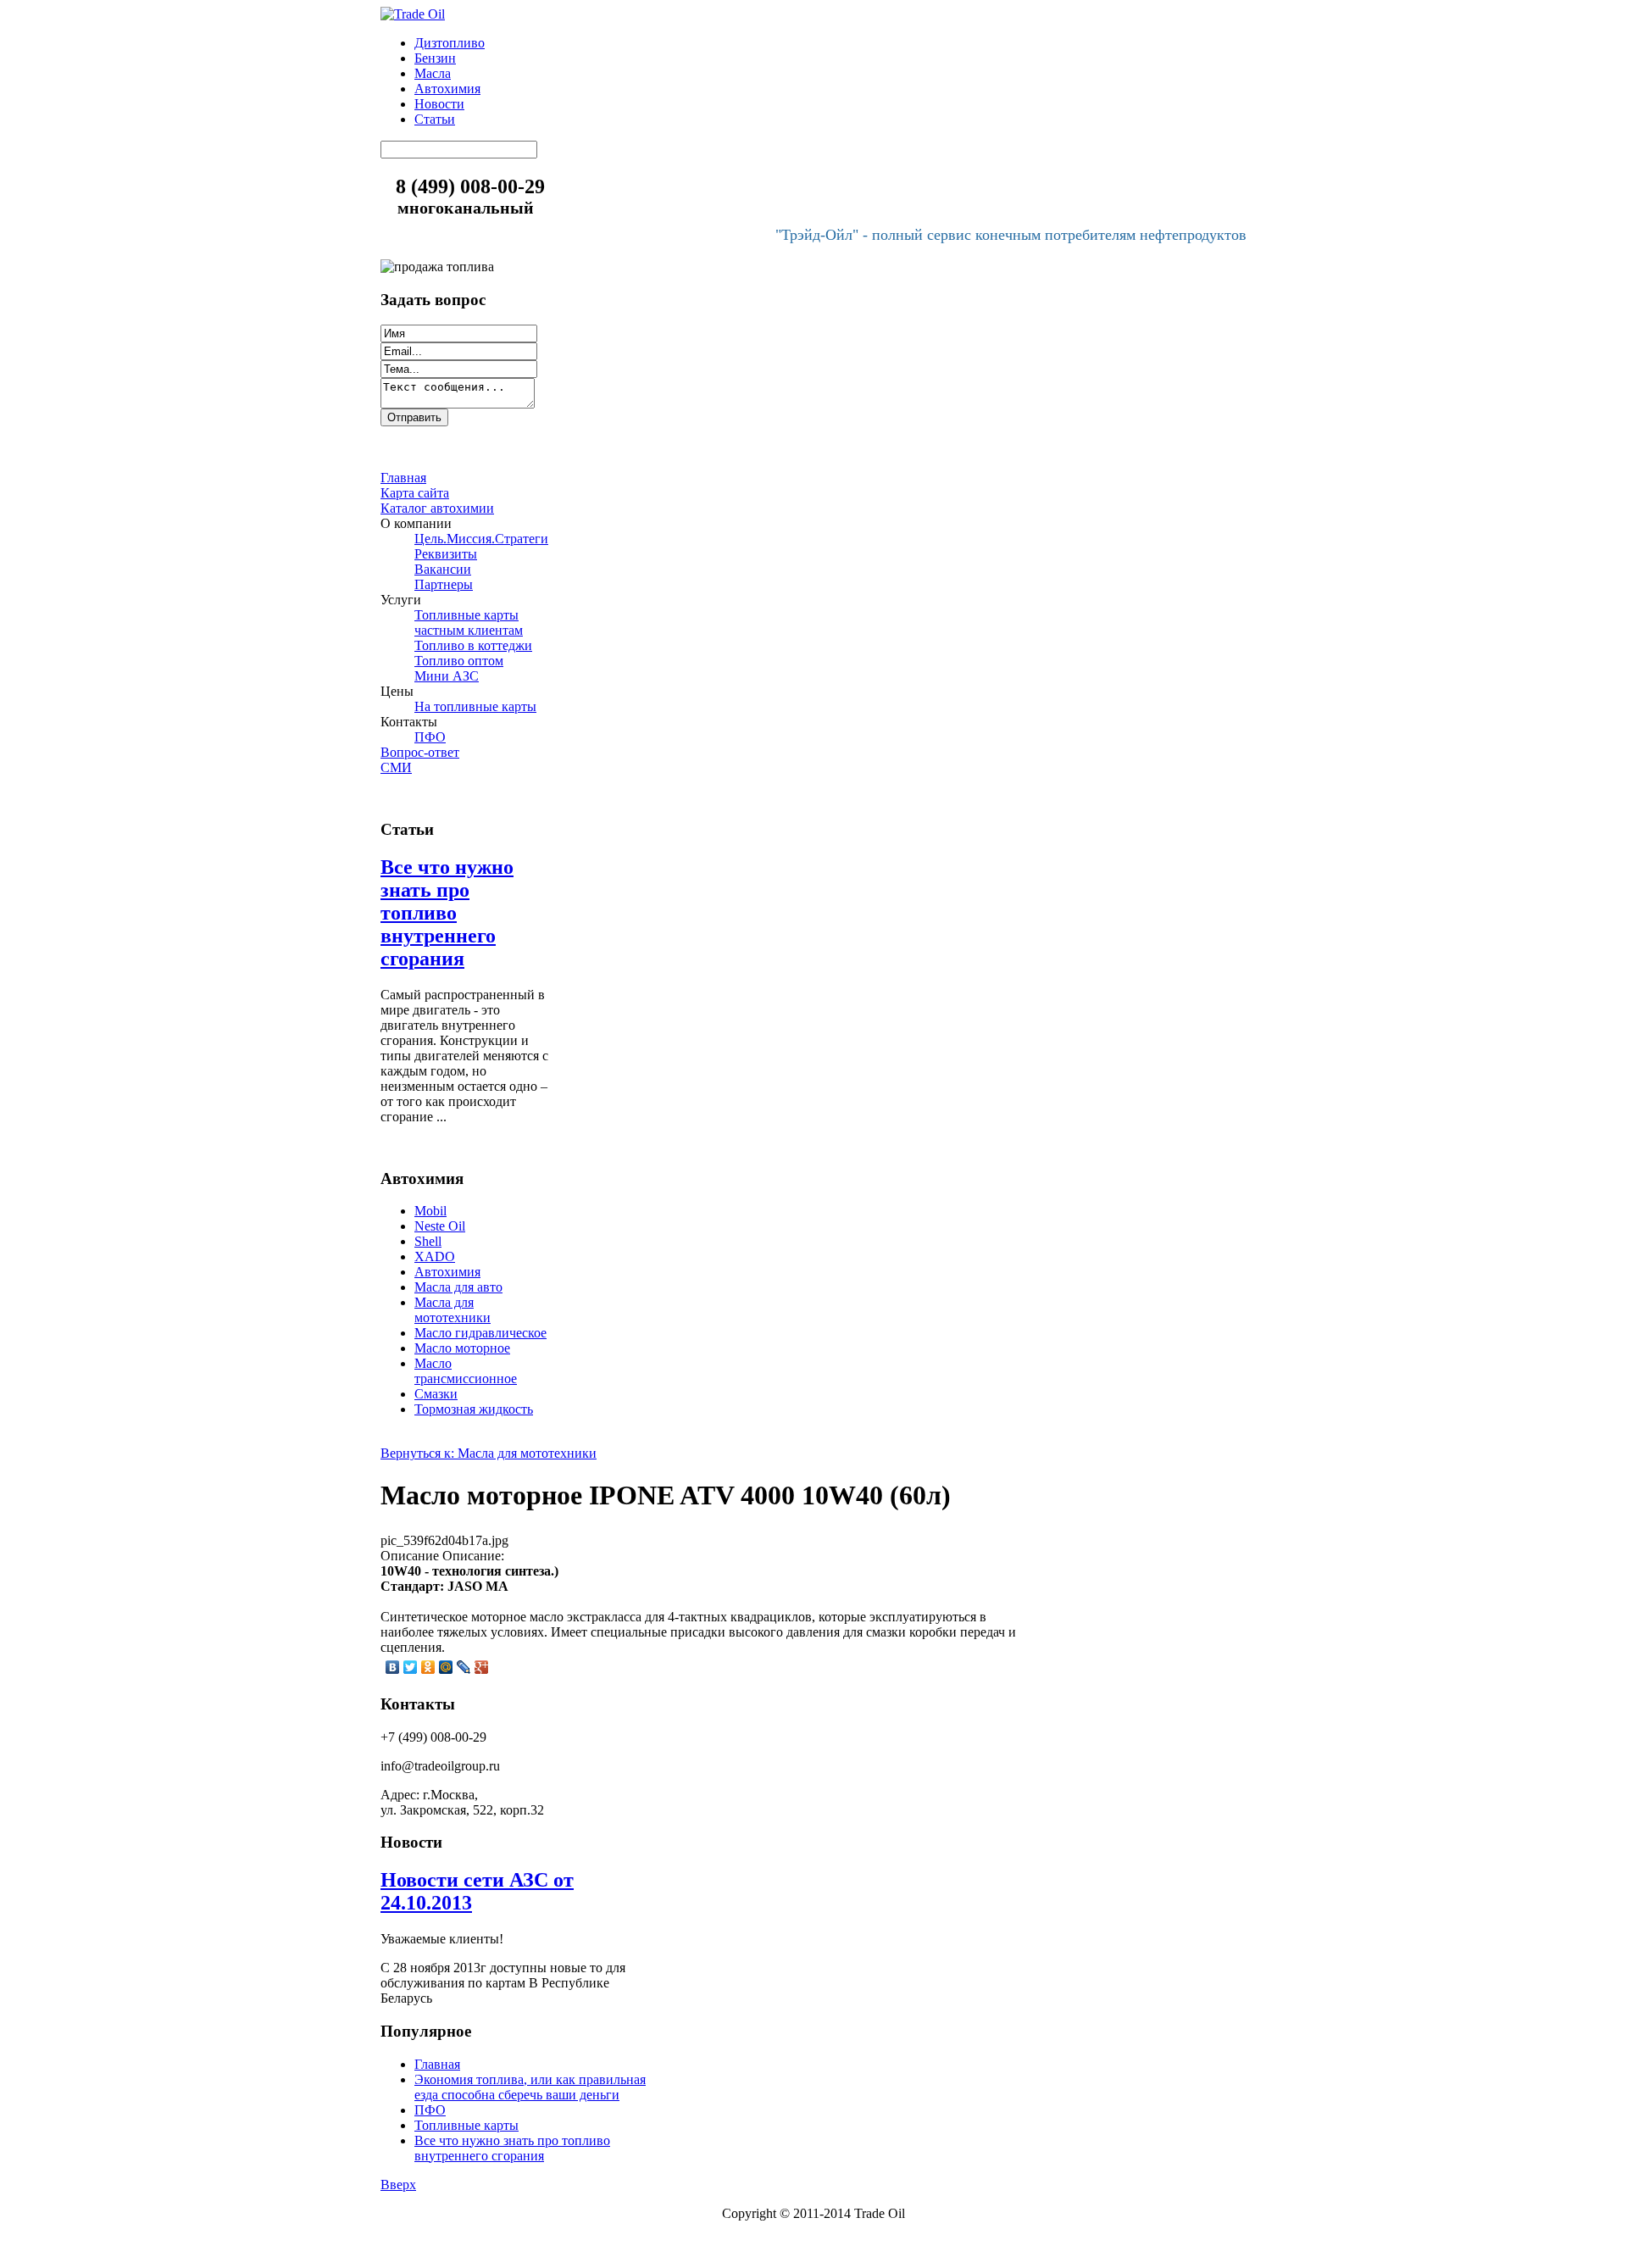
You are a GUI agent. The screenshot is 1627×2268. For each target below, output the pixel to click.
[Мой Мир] (446, 1667)
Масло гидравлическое (480, 1333)
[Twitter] (411, 1667)
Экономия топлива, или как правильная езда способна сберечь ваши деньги (530, 2087)
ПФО (430, 2110)
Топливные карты (466, 2125)
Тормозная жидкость (474, 1409)
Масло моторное (462, 1348)
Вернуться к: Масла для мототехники (489, 1453)
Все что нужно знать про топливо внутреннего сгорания (447, 913)
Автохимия (447, 1272)
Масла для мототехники (453, 1310)
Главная (437, 2064)
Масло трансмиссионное (466, 1371)
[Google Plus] (482, 1667)
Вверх (398, 2185)
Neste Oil (440, 1226)
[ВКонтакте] (393, 1667)
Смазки (436, 1394)
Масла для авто (458, 1287)
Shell (428, 1241)
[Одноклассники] (428, 1667)
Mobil (430, 1211)
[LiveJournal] (464, 1667)
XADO (435, 1256)
